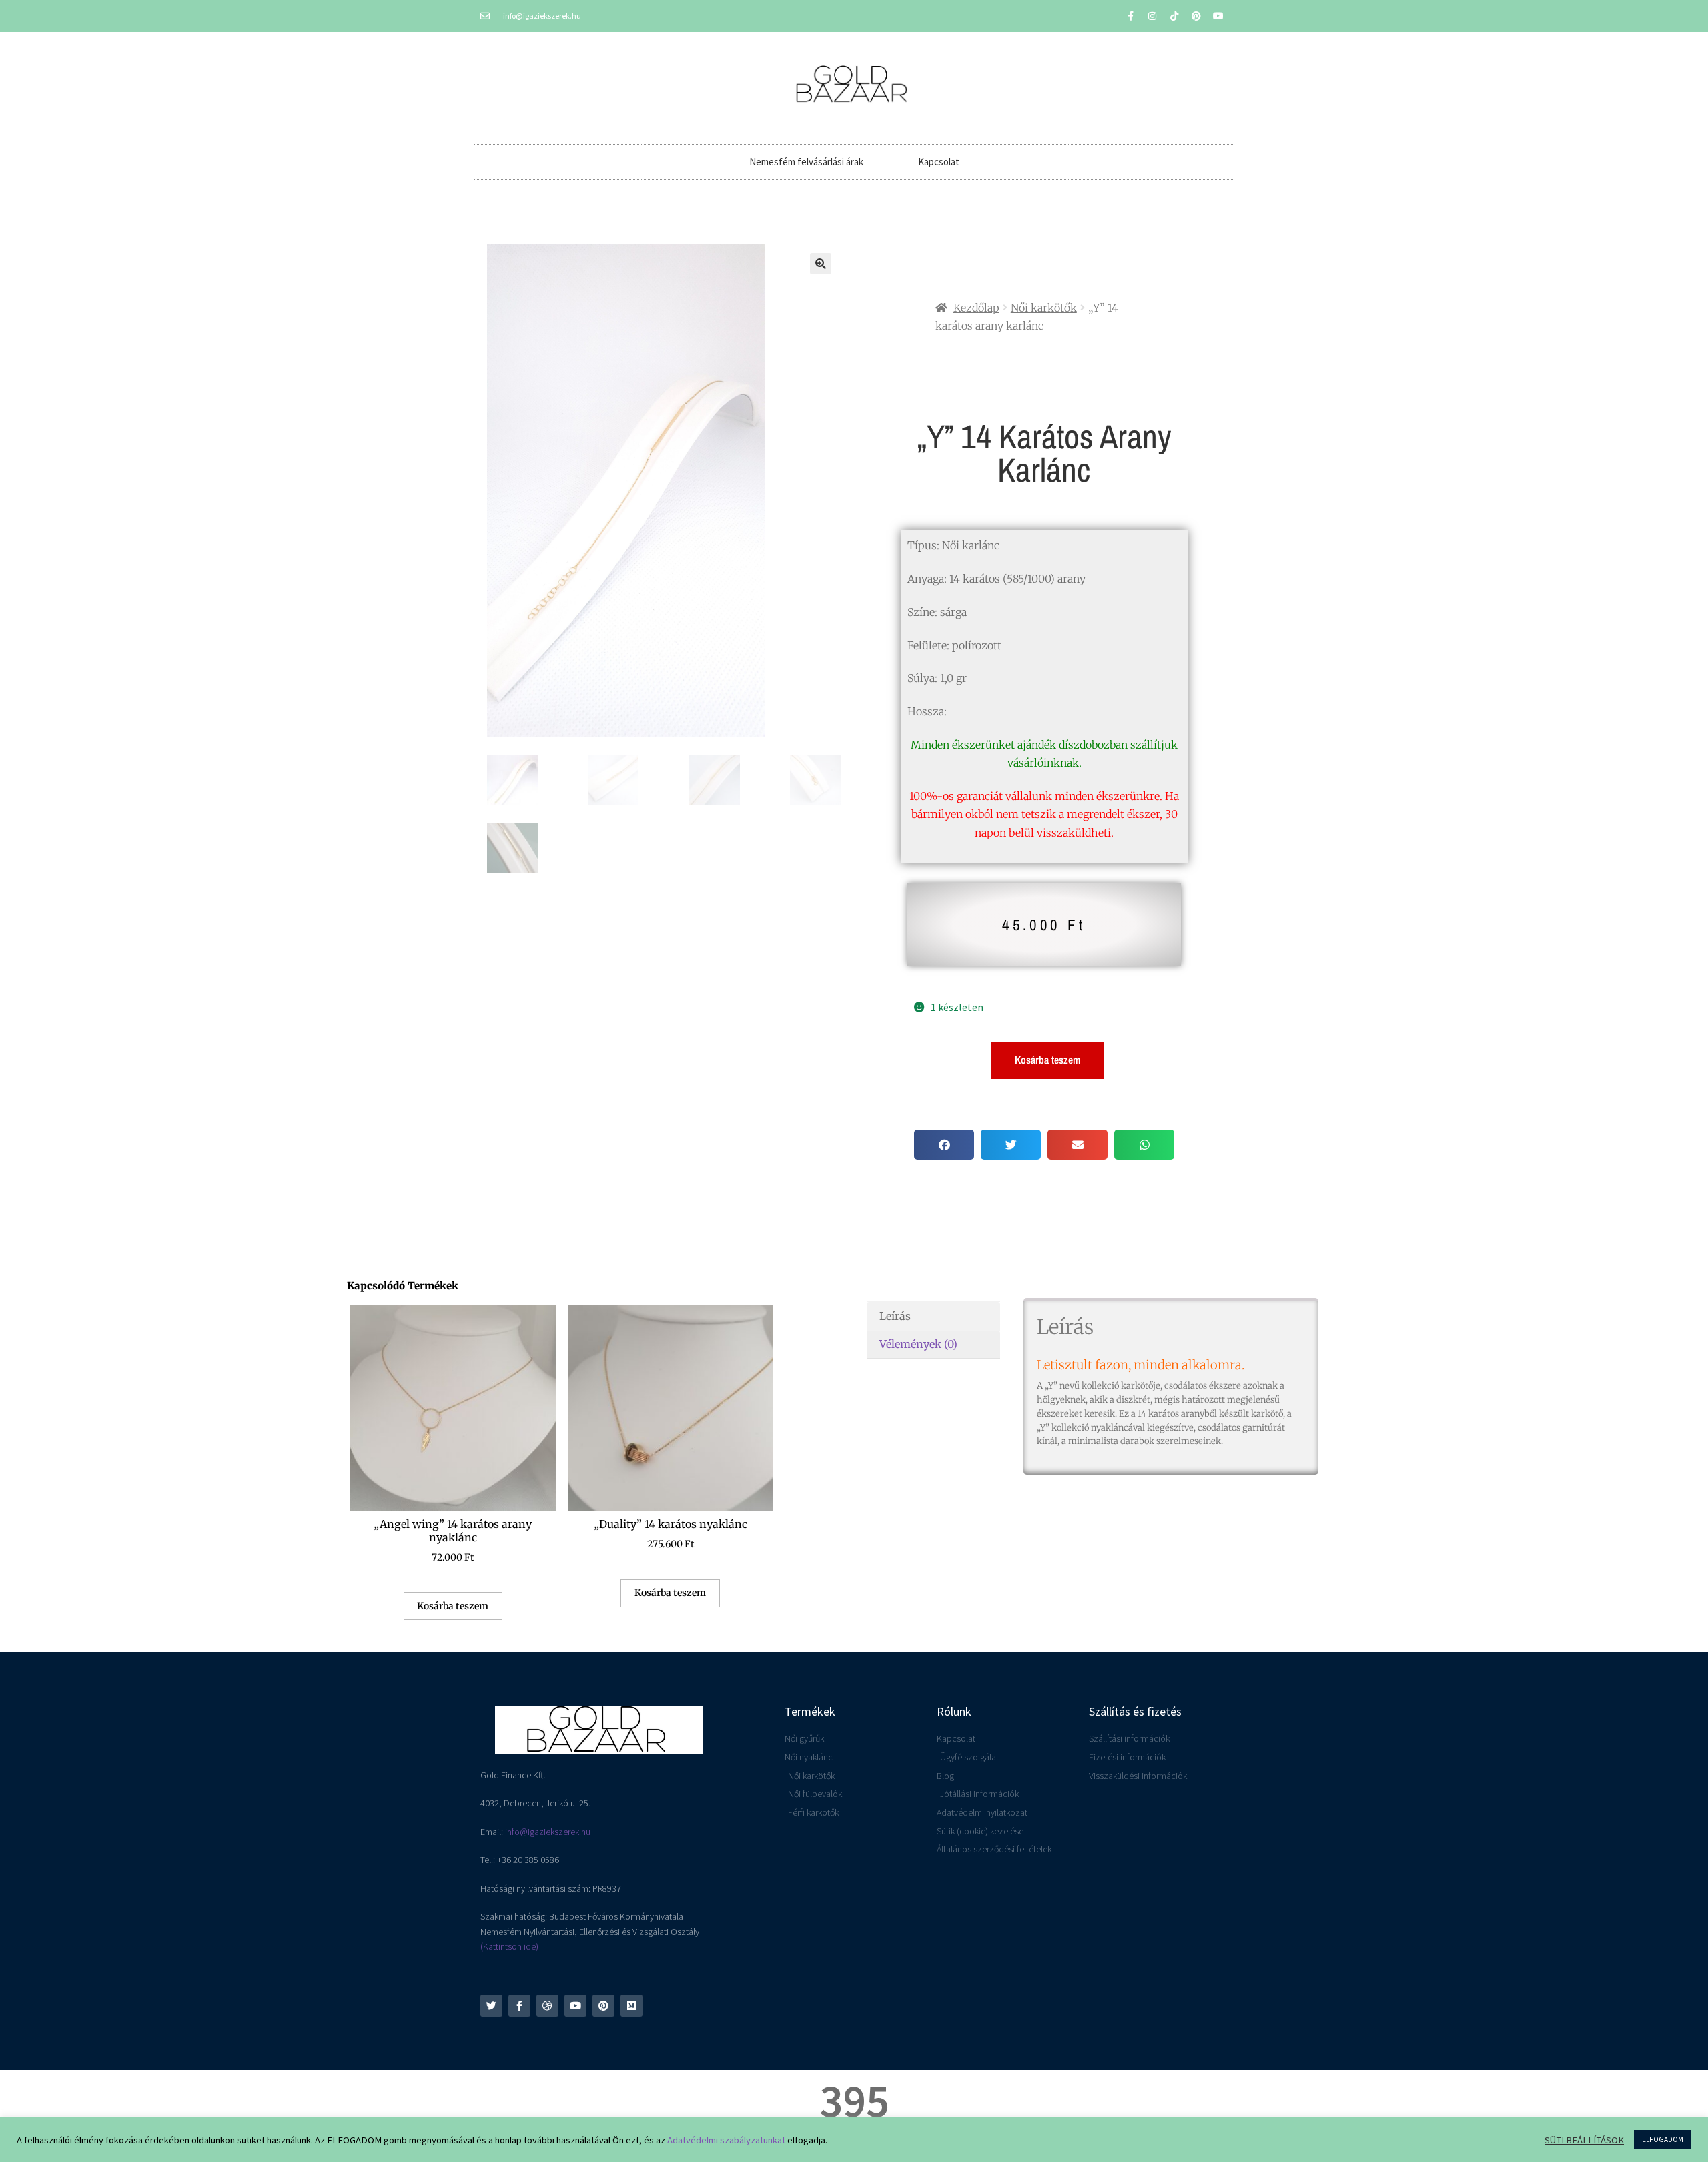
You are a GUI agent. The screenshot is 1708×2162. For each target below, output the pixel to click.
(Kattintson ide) (509, 1946)
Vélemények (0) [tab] (918, 1344)
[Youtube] (1218, 16)
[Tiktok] (1174, 16)
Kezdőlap (976, 308)
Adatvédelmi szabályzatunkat (726, 2140)
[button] (821, 264)
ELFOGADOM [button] (1663, 2139)
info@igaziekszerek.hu (548, 1832)
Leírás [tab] (895, 1316)
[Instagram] (1152, 16)
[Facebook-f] (1130, 16)
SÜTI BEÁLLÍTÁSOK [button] (1584, 2140)
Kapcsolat (939, 162)
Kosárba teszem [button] (453, 1606)
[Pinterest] (1196, 16)
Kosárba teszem (1047, 1060)
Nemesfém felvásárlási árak (806, 162)
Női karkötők (1044, 308)
